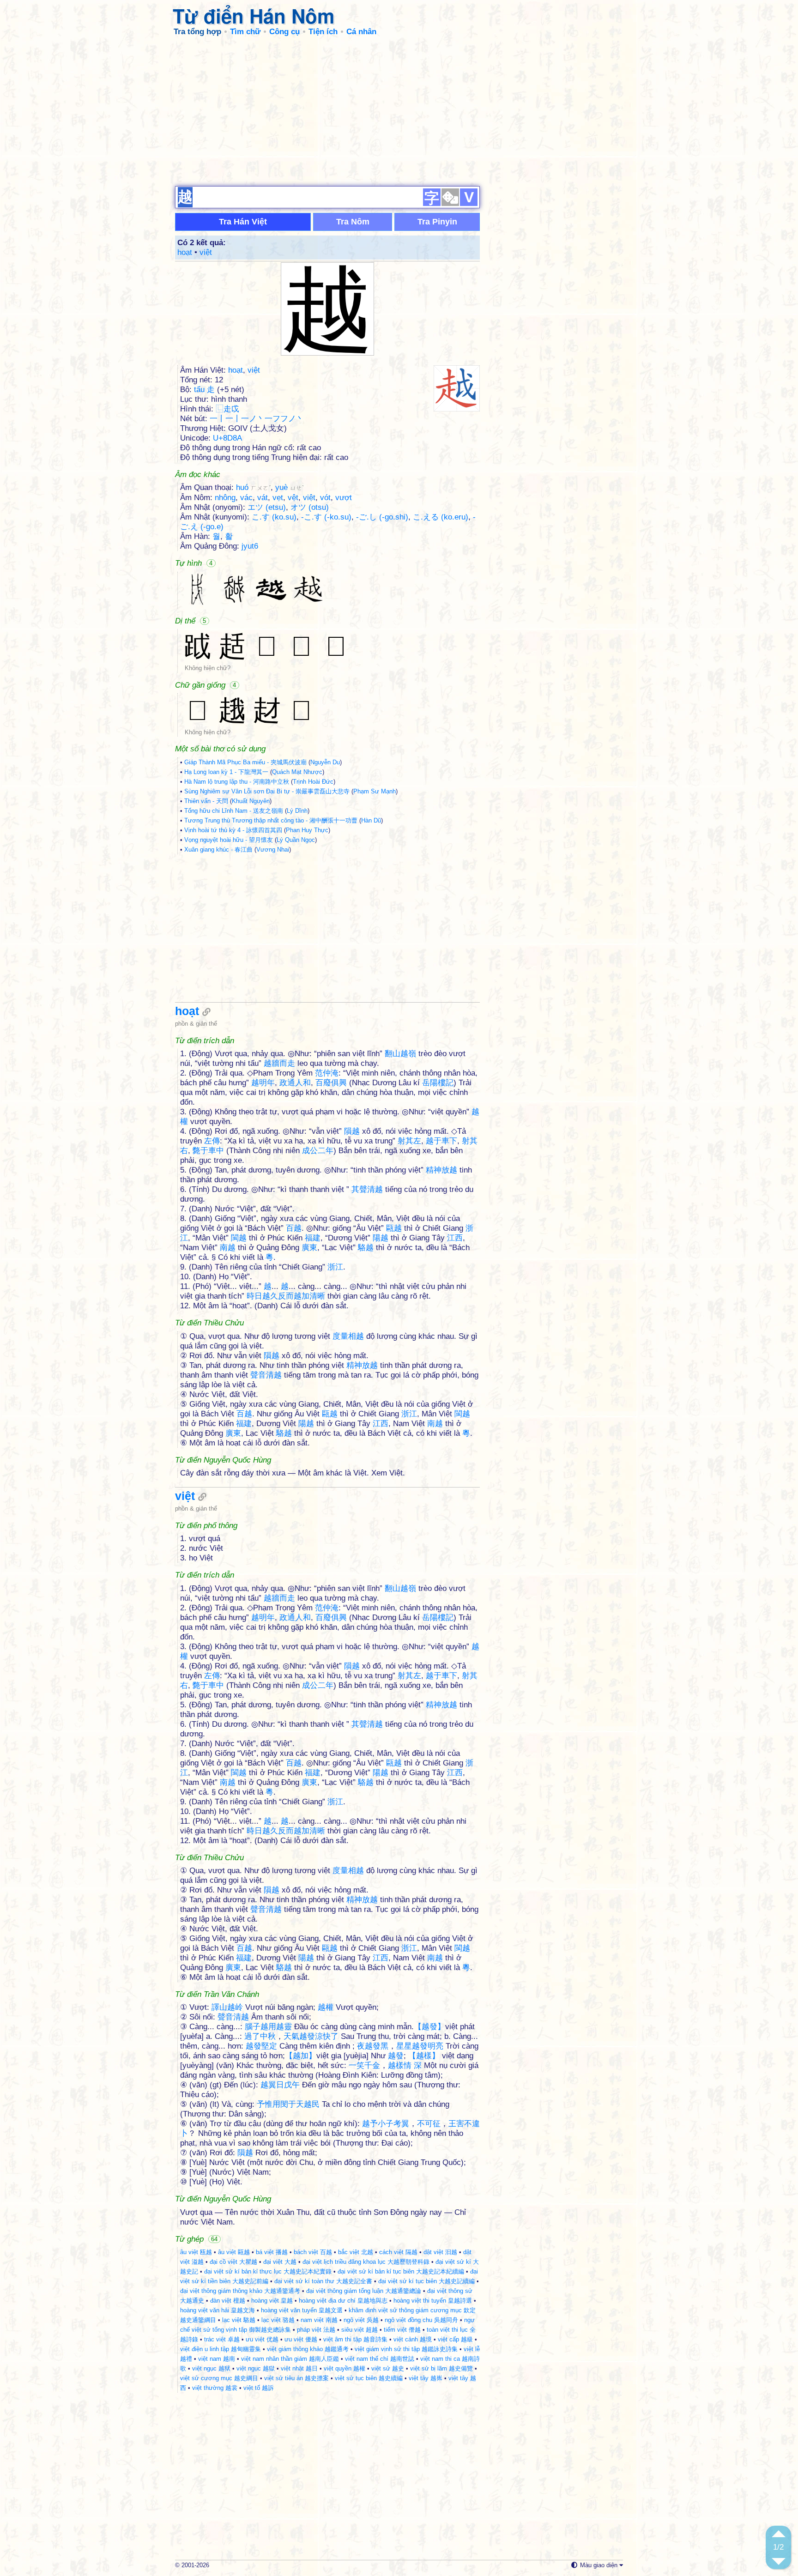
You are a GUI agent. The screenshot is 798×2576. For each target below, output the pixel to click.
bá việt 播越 (272, 2252)
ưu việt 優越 (301, 2339)
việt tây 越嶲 (426, 2378)
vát (263, 498)
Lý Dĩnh (297, 811)
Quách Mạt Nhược (297, 772)
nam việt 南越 (319, 2320)
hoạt (185, 252)
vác (246, 498)
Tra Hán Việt (243, 222)
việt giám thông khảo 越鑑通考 (308, 2349)
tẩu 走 (204, 390)
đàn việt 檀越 (228, 2301)
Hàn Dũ (371, 820)
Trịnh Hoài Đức (313, 782)
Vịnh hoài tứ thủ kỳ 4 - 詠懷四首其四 (233, 830)
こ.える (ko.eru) (441, 517)
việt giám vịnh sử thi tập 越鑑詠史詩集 (406, 2349)
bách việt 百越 (313, 2252)
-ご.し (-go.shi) (382, 517)
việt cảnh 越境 (413, 2339)
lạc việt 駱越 (239, 2320)
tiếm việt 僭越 (402, 2330)
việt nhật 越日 (299, 2368)
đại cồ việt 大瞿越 (233, 2262)
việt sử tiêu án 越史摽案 (296, 2378)
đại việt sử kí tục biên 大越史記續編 (426, 2281)
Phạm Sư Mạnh (375, 791)
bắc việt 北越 (356, 2252)
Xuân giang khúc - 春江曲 (218, 850)
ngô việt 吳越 (361, 2320)
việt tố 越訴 (259, 2388)
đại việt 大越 (280, 2262)
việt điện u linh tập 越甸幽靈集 (221, 2349)
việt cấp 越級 (455, 2339)
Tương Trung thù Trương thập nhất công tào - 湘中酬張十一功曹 (271, 820)
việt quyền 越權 (345, 2368)
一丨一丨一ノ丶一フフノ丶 (257, 419)
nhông (225, 498)
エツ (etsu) (267, 507)
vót (325, 498)
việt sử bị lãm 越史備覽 (441, 2368)
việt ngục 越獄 (256, 2368)
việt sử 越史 (388, 2368)
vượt (344, 498)
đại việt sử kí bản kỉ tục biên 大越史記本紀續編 (401, 2271)
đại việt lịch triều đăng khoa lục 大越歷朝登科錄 (366, 2262)
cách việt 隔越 (398, 2252)
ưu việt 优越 (262, 2339)
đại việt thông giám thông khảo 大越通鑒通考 (240, 2291)
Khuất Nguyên (251, 801)
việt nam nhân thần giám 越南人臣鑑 (290, 2359)
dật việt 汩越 (440, 2252)
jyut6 (250, 546)
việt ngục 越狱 (211, 2368)
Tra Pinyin (437, 222)
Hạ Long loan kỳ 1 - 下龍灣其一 (226, 772)
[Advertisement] (399, 111)
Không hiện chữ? (208, 668)
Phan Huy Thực (307, 830)
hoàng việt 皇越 (272, 2301)
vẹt (278, 498)
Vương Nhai (273, 850)
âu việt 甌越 (234, 2252)
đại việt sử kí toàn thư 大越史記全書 (323, 2281)
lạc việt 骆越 (278, 2320)
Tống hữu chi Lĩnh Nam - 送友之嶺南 (234, 811)
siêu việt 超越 (360, 2330)
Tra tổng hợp (197, 32)
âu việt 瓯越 (196, 2252)
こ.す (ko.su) (274, 517)
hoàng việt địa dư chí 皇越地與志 (343, 2301)
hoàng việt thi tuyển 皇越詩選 (433, 2301)
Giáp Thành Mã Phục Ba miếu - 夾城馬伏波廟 (245, 762)
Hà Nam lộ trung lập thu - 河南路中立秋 (237, 782)
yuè (290, 487)
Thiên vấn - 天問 (206, 801)
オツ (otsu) (310, 507)
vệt (293, 498)
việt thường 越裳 (215, 2388)
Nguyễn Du (325, 762)
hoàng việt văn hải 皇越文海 (218, 2310)
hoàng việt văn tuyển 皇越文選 (302, 2310)
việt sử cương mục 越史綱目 (219, 2378)
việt (206, 252)
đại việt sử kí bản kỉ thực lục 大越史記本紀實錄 (268, 2271)
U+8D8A (227, 438)
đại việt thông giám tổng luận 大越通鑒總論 (364, 2291)
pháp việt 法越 (316, 2330)
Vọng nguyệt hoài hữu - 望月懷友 (229, 840)
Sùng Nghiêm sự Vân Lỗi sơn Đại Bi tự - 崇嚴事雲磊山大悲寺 (267, 791)
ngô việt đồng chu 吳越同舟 (421, 2320)
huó (253, 487)
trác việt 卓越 (222, 2339)
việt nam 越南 (217, 2359)
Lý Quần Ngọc (296, 840)
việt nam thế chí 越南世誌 (380, 2359)
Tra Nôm (353, 222)
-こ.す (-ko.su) (326, 517)
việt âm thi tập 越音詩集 (355, 2339)
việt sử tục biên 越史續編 (369, 2378)
